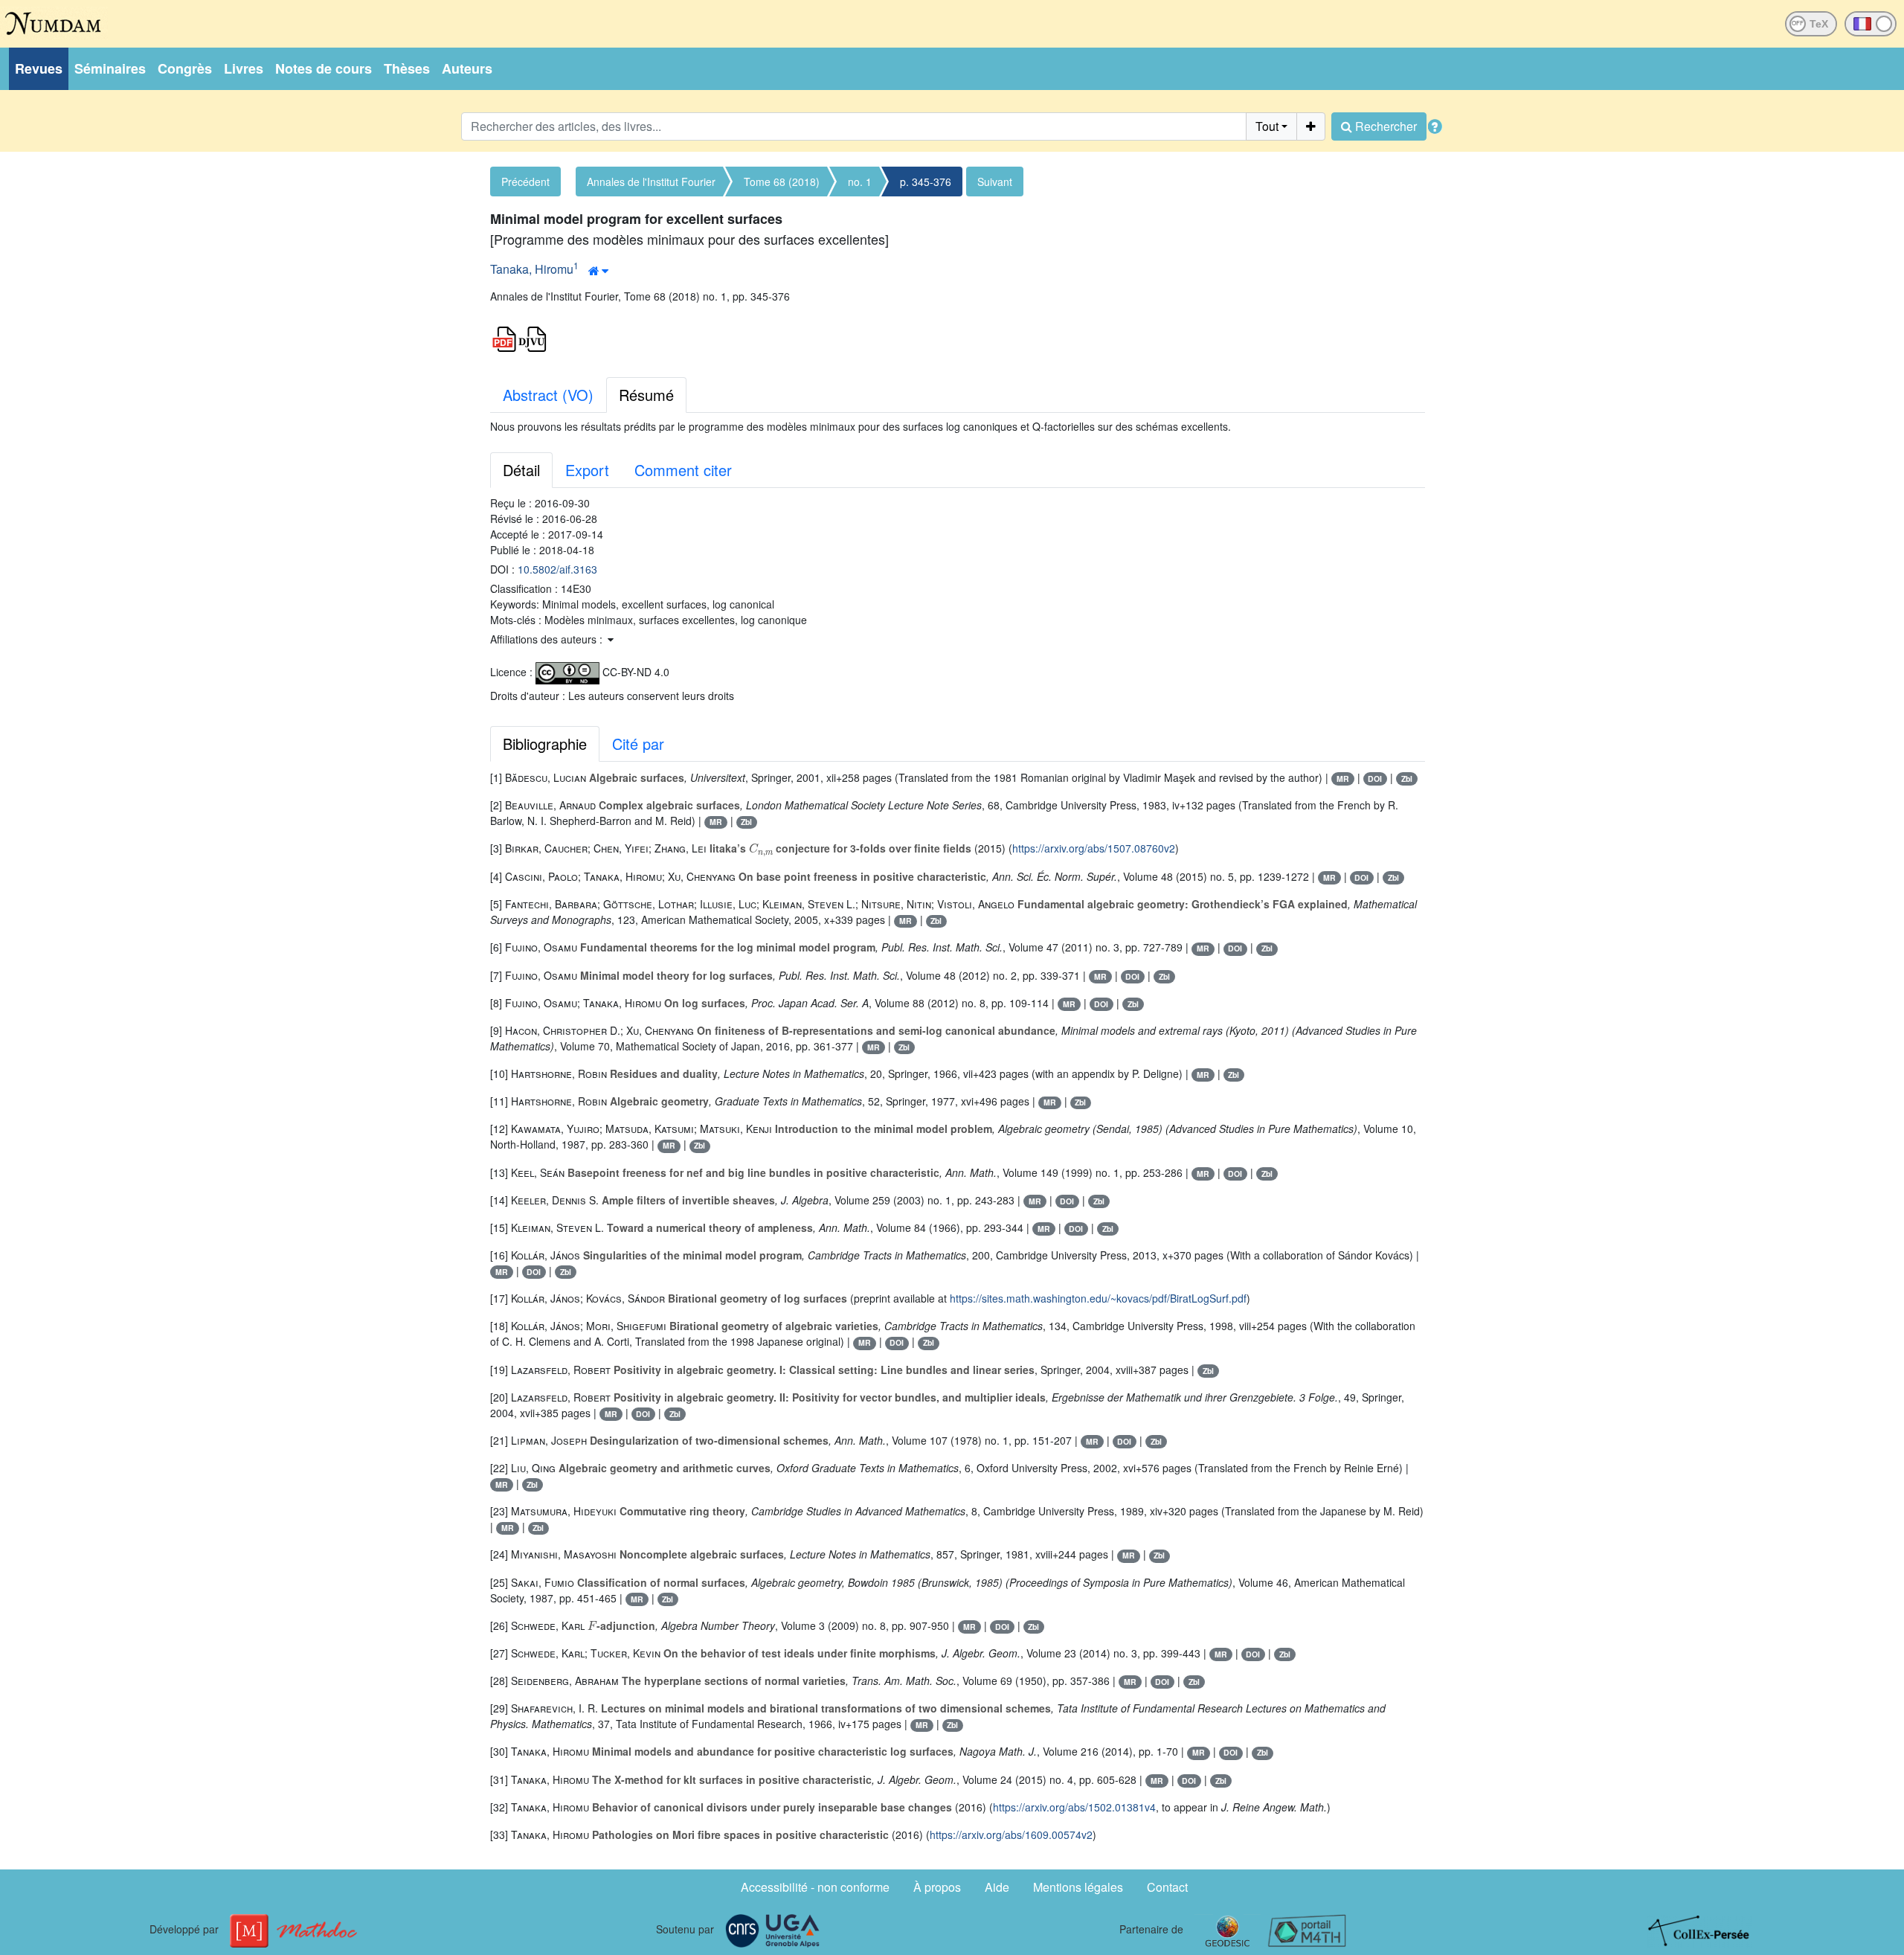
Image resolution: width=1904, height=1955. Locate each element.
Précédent (525, 182)
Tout (1267, 126)
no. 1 (860, 182)
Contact (1167, 1887)
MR (1343, 779)
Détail (521, 470)
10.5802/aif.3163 (557, 569)
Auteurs (467, 68)
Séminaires (110, 68)
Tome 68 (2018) (782, 182)
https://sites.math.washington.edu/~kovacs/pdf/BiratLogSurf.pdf (1098, 1298)
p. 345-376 (926, 182)
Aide (997, 1887)
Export (587, 470)
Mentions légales (1078, 1887)
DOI (1375, 779)
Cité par (638, 744)
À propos (937, 1887)
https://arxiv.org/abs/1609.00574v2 (1011, 1834)
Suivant (995, 182)
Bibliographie (545, 744)
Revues (39, 68)
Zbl (1407, 779)
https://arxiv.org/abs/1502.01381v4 (1074, 1807)
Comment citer (683, 470)
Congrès (185, 68)
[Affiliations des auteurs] (598, 271)
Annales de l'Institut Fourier (651, 182)
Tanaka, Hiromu (532, 269)
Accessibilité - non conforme (815, 1887)
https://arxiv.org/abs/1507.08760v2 (1094, 848)
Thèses (407, 68)
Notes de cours (324, 68)
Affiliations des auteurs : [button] (548, 639)
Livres (244, 68)
